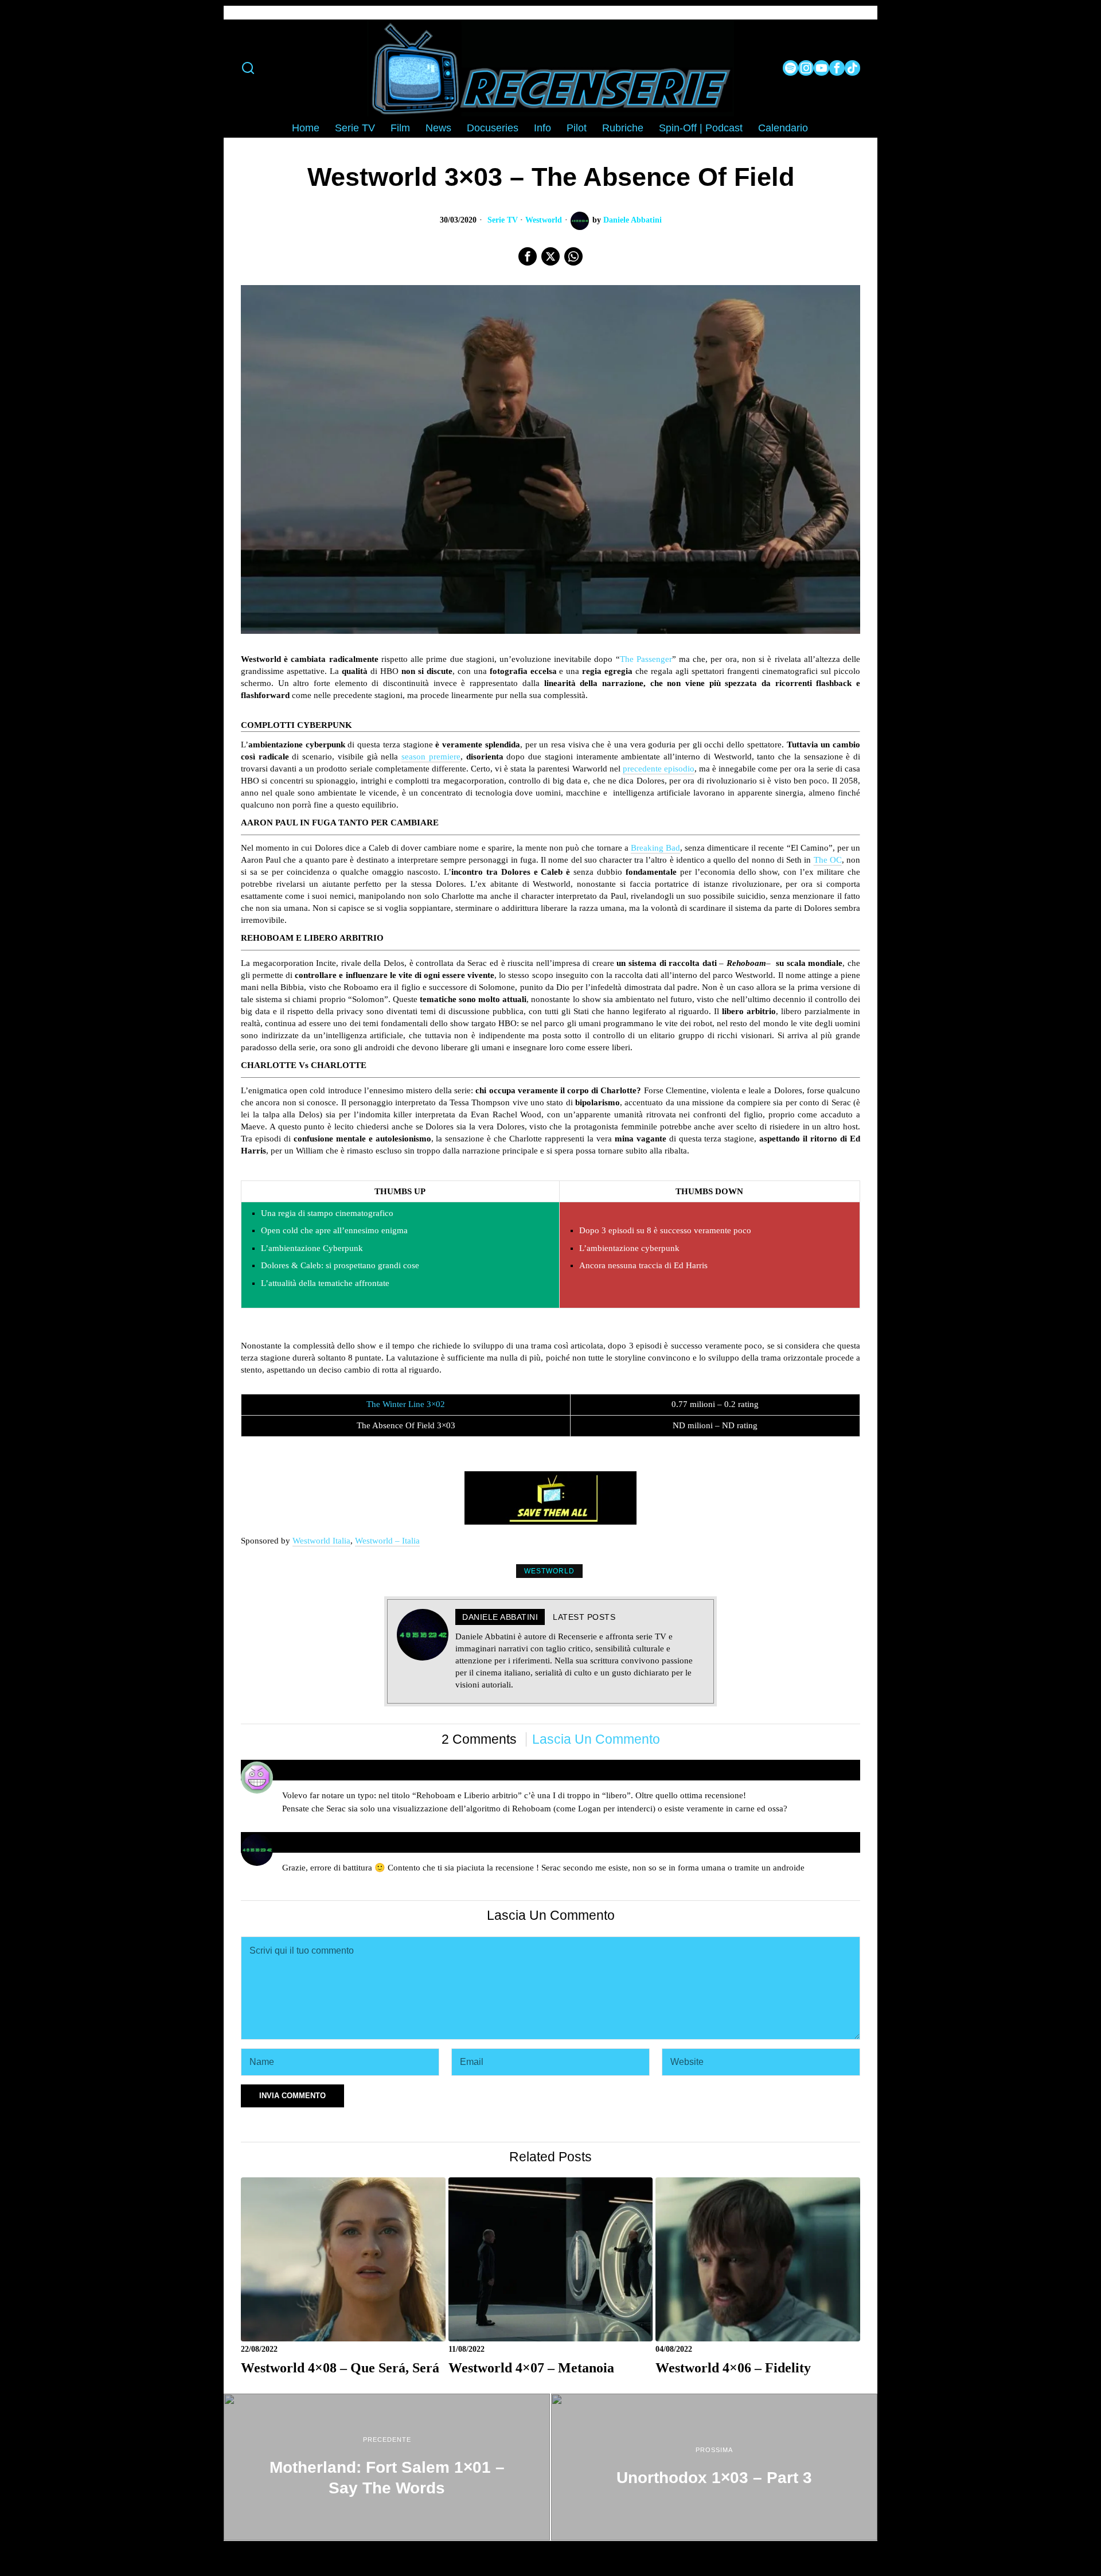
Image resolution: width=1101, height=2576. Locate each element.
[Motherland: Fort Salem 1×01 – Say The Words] (387, 2467)
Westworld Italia (321, 1541)
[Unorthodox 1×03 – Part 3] (714, 2467)
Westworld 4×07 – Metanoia (531, 2367)
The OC (828, 860)
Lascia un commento (596, 1739)
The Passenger (646, 659)
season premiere (431, 757)
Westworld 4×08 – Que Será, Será (340, 2367)
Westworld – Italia (387, 1541)
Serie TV (503, 220)
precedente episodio (659, 769)
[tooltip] (790, 68)
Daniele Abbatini (633, 220)
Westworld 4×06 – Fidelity (733, 2367)
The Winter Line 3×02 (406, 1404)
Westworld (544, 220)
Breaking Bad (655, 848)
